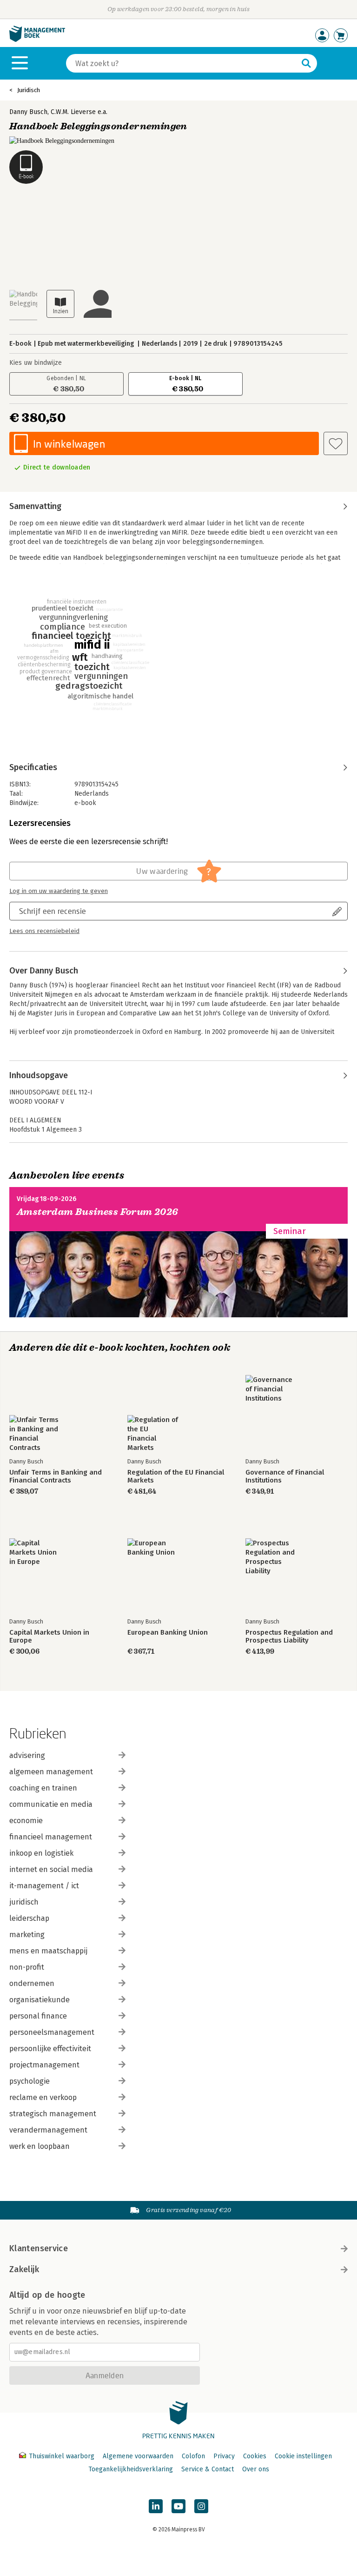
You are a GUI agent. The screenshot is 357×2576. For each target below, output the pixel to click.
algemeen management (51, 1772)
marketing (27, 1935)
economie (26, 1821)
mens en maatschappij (48, 1951)
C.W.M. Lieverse (73, 112)
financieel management (51, 1837)
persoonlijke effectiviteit (50, 2049)
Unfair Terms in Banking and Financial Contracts (56, 1476)
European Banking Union (168, 1633)
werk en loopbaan (40, 2146)
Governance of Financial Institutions (285, 1476)
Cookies (255, 2456)
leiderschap (29, 1918)
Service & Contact (208, 2469)
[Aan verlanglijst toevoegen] (336, 443)
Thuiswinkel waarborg (62, 2456)
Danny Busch (28, 112)
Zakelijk (24, 2269)
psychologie (30, 2081)
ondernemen (32, 1983)
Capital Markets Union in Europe (49, 1637)
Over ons (256, 2469)
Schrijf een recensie (53, 911)
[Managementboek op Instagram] (201, 2506)
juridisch (24, 1902)
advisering (27, 1755)
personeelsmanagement (52, 2032)
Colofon (193, 2456)
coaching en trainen (43, 1788)
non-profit (27, 1967)
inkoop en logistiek (41, 1853)
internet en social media (51, 1869)
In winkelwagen (69, 444)
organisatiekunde (40, 2000)
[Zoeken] (306, 63)
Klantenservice (39, 2248)
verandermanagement (48, 2130)
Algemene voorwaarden (138, 2456)
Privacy (224, 2456)
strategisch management (53, 2114)
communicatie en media (51, 1804)
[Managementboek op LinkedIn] (156, 2506)
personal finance (38, 2016)
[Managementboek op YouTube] (178, 2506)
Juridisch (29, 90)
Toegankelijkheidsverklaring (131, 2469)
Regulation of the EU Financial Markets (176, 1476)
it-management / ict (44, 1886)
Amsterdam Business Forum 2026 (98, 1212)
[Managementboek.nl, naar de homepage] (37, 40)
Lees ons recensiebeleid (44, 931)
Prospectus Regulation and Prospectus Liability (289, 1637)
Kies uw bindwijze (36, 363)
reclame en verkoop (43, 2097)
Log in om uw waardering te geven (59, 891)
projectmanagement (44, 2065)
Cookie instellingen (303, 2456)
